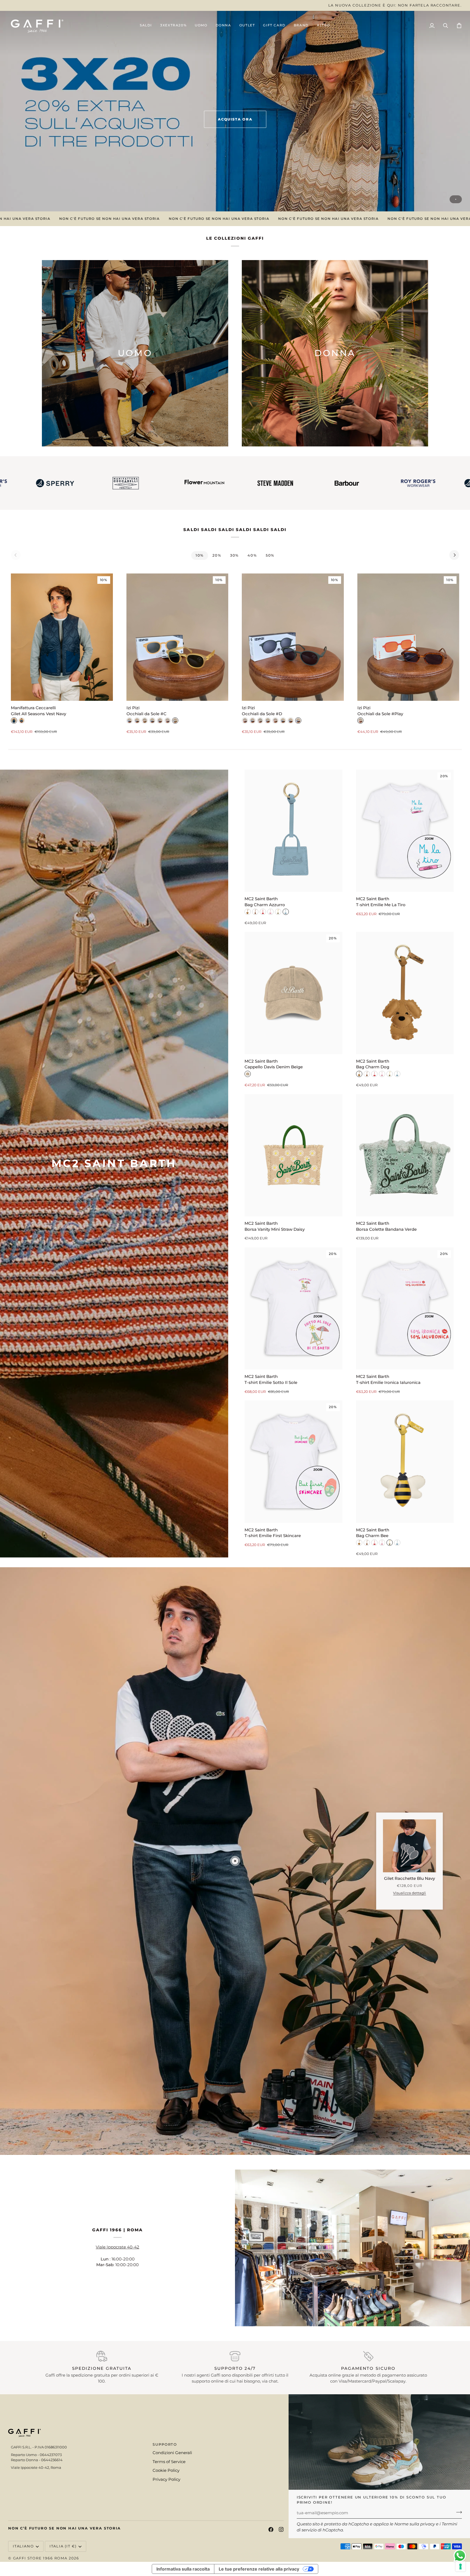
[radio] (14, 721)
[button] (201, 26)
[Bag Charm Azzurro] (293, 831)
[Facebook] (271, 2529)
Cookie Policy (166, 2470)
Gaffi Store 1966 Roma (40, 2558)
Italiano (23, 2546)
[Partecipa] (457, 2512)
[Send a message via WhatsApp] (460, 2556)
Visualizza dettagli (409, 1893)
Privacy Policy (166, 2479)
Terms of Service (169, 2462)
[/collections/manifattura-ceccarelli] (381, 483)
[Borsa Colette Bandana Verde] (405, 1155)
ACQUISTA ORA (235, 119)
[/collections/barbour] (173, 483)
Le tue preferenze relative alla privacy (259, 2569)
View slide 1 (456, 199)
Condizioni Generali (172, 2453)
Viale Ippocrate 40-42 (117, 2247)
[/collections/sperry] (310, 483)
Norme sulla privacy (415, 2524)
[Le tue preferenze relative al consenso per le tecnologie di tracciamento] (460, 2566)
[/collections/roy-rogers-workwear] (245, 483)
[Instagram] (281, 2529)
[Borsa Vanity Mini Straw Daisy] (293, 1155)
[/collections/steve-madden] (102, 483)
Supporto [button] (165, 2444)
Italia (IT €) (63, 2546)
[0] (235, 1861)
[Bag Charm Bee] (405, 1462)
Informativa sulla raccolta (183, 2569)
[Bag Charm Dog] (405, 993)
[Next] (454, 555)
